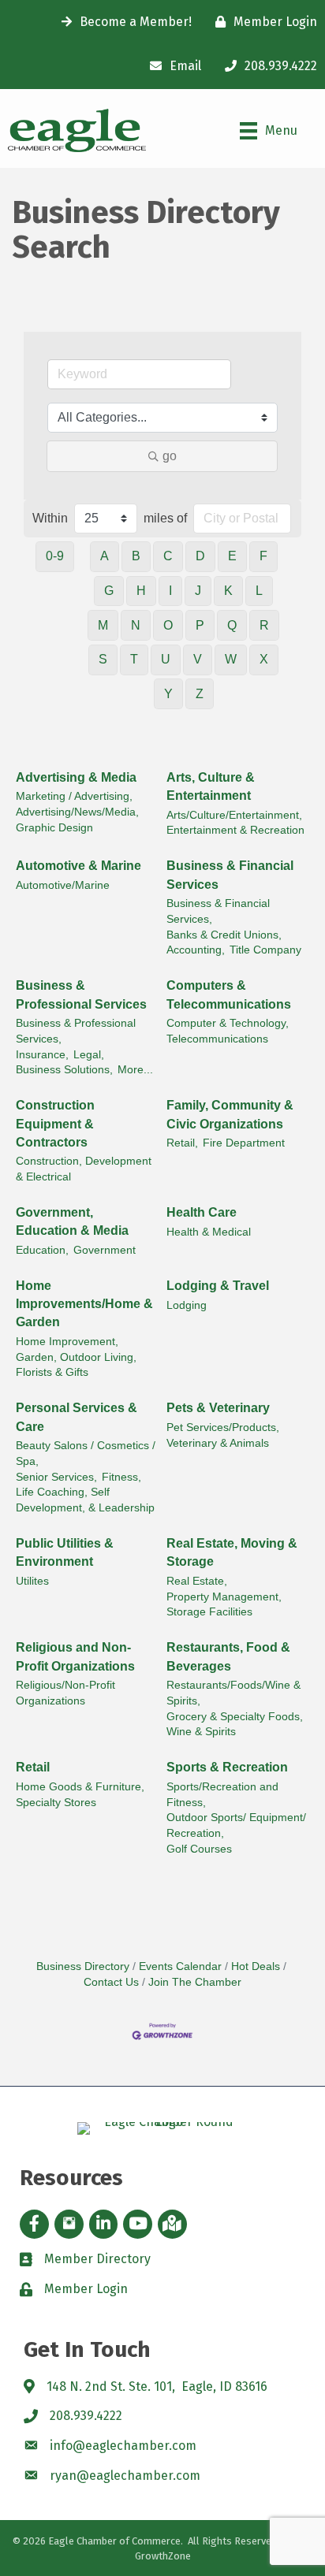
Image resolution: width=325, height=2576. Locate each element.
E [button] (232, 556)
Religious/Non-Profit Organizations (65, 1693)
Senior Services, (56, 1477)
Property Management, (224, 1597)
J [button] (198, 591)
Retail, (182, 1143)
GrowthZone (163, 2556)
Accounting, (196, 950)
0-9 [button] (55, 556)
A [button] (105, 556)
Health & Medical (209, 1232)
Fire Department (244, 1143)
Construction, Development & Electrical (84, 1169)
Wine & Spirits (201, 1732)
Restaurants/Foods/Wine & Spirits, (233, 1693)
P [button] (200, 625)
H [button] (141, 591)
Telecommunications (217, 1039)
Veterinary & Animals (218, 1443)
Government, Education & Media (72, 1221)
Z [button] (200, 694)
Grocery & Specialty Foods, (235, 1717)
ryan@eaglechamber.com (125, 2476)
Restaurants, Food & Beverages (228, 1656)
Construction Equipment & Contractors (55, 1123)
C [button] (168, 556)
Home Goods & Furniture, (80, 1787)
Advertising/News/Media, (77, 812)
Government (105, 1250)
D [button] (200, 556)
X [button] (264, 659)
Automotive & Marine (78, 866)
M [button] (103, 625)
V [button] (198, 659)
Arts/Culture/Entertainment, (234, 815)
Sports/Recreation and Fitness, (222, 1795)
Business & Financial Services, (218, 911)
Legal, (89, 1055)
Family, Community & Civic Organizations (230, 1114)
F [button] (263, 556)
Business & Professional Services (81, 994)
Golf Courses (199, 1849)
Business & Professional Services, (76, 1031)
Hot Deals (256, 1966)
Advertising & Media (76, 777)
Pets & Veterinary (218, 1408)
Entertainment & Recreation (235, 830)
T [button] (134, 659)
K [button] (228, 591)
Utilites (32, 1581)
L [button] (259, 591)
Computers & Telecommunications (229, 994)
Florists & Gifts (52, 1372)
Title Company (265, 950)
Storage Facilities (209, 1612)
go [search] (170, 456)
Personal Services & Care (77, 1417)
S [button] (103, 659)
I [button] (170, 591)
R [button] (264, 625)
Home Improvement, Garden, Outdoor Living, (76, 1349)
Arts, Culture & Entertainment (211, 786)
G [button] (109, 591)
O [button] (168, 625)
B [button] (136, 556)
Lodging (187, 1305)
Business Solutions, (64, 1070)
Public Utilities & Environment (65, 1552)
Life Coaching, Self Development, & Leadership (85, 1500)
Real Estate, (197, 1581)
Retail (33, 1767)
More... (135, 1070)
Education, (42, 1250)
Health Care (202, 1212)
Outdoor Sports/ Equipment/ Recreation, (236, 1825)
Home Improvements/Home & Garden (84, 1304)
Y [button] (168, 694)
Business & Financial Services (230, 875)
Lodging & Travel (218, 1286)
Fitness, (121, 1477)
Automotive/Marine (63, 885)
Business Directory (83, 1966)
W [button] (231, 659)
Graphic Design (54, 828)
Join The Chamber (195, 1982)
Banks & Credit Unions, (224, 935)
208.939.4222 (86, 2416)
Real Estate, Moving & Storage (232, 1552)
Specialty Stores (56, 1803)
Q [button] (232, 625)
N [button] (136, 625)
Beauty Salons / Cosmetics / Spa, (86, 1453)
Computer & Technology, (228, 1023)
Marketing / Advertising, (74, 796)
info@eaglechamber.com (123, 2446)
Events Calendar (180, 1966)
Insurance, (42, 1055)
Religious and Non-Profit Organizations (75, 1656)
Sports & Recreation (227, 1767)
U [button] (166, 659)
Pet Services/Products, (223, 1427)
